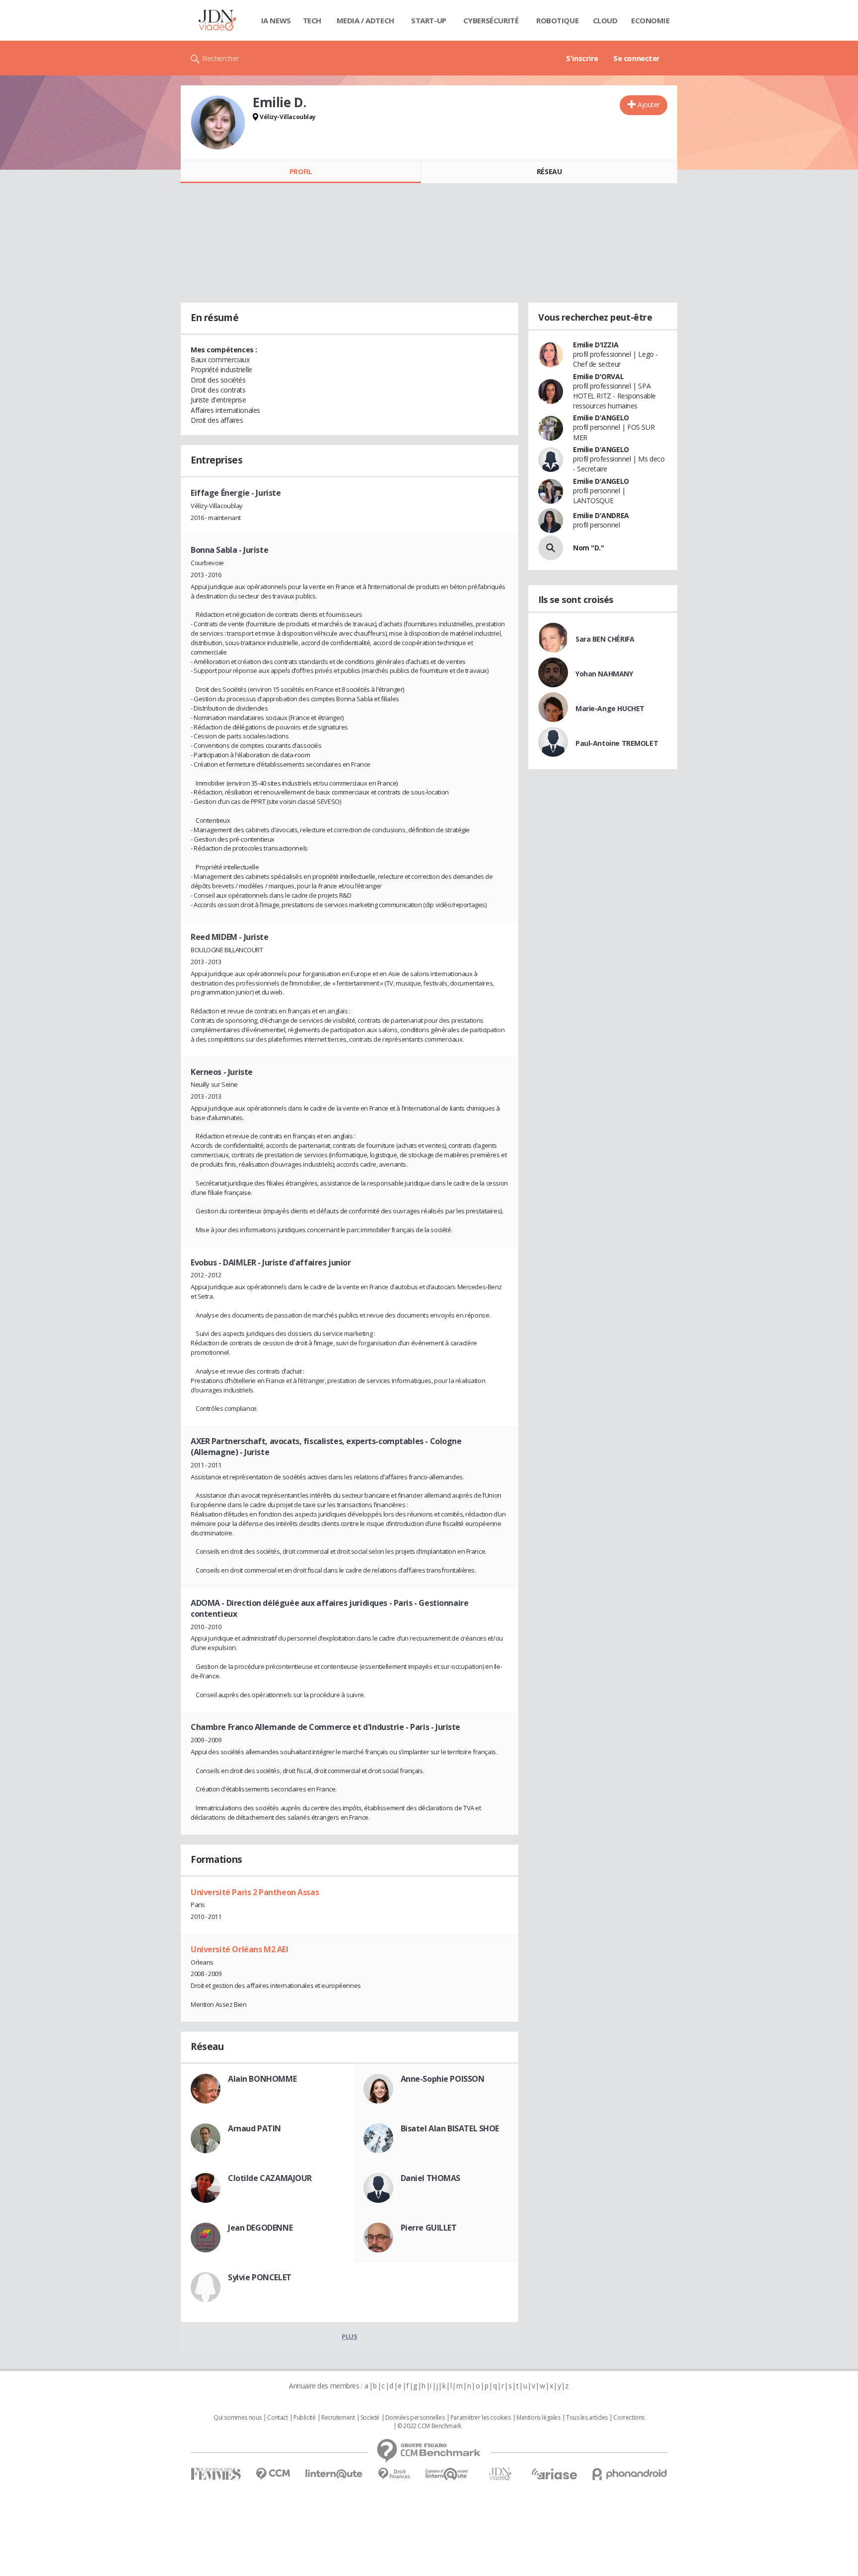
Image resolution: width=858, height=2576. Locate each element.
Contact (277, 2418)
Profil (301, 171)
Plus (349, 2336)
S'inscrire (582, 58)
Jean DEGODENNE (260, 2228)
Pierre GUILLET (429, 2228)
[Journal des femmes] (216, 2474)
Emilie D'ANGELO (601, 418)
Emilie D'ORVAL (598, 376)
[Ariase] (554, 2474)
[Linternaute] (334, 2474)
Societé (370, 2418)
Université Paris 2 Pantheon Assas (255, 1892)
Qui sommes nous (238, 2418)
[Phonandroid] (630, 2474)
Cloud (605, 20)
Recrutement (338, 2418)
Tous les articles (587, 2418)
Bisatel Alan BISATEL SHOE (450, 2128)
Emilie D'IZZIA (596, 345)
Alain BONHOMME (262, 2079)
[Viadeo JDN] (500, 2474)
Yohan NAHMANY (604, 674)
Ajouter (649, 104)
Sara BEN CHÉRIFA (605, 639)
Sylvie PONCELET (260, 2277)
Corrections (629, 2418)
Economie (650, 20)
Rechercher (221, 58)
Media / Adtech (365, 20)
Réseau (549, 171)
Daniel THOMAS (431, 2178)
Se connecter (637, 58)
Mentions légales (538, 2418)
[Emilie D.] (218, 123)
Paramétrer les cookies (481, 2418)
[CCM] (273, 2474)
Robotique (557, 20)
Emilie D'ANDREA (601, 515)
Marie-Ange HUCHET (610, 708)
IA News (276, 20)
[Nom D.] (551, 548)
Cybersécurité (491, 20)
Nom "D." (589, 548)
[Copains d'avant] (447, 2474)
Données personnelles (415, 2418)
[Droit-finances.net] (394, 2474)
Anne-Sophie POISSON (443, 2079)
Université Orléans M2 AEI (240, 1949)
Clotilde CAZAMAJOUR (270, 2178)
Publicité (304, 2418)
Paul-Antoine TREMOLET (617, 743)
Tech (312, 20)
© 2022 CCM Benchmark (429, 2426)
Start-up (429, 20)
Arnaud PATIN (254, 2128)
